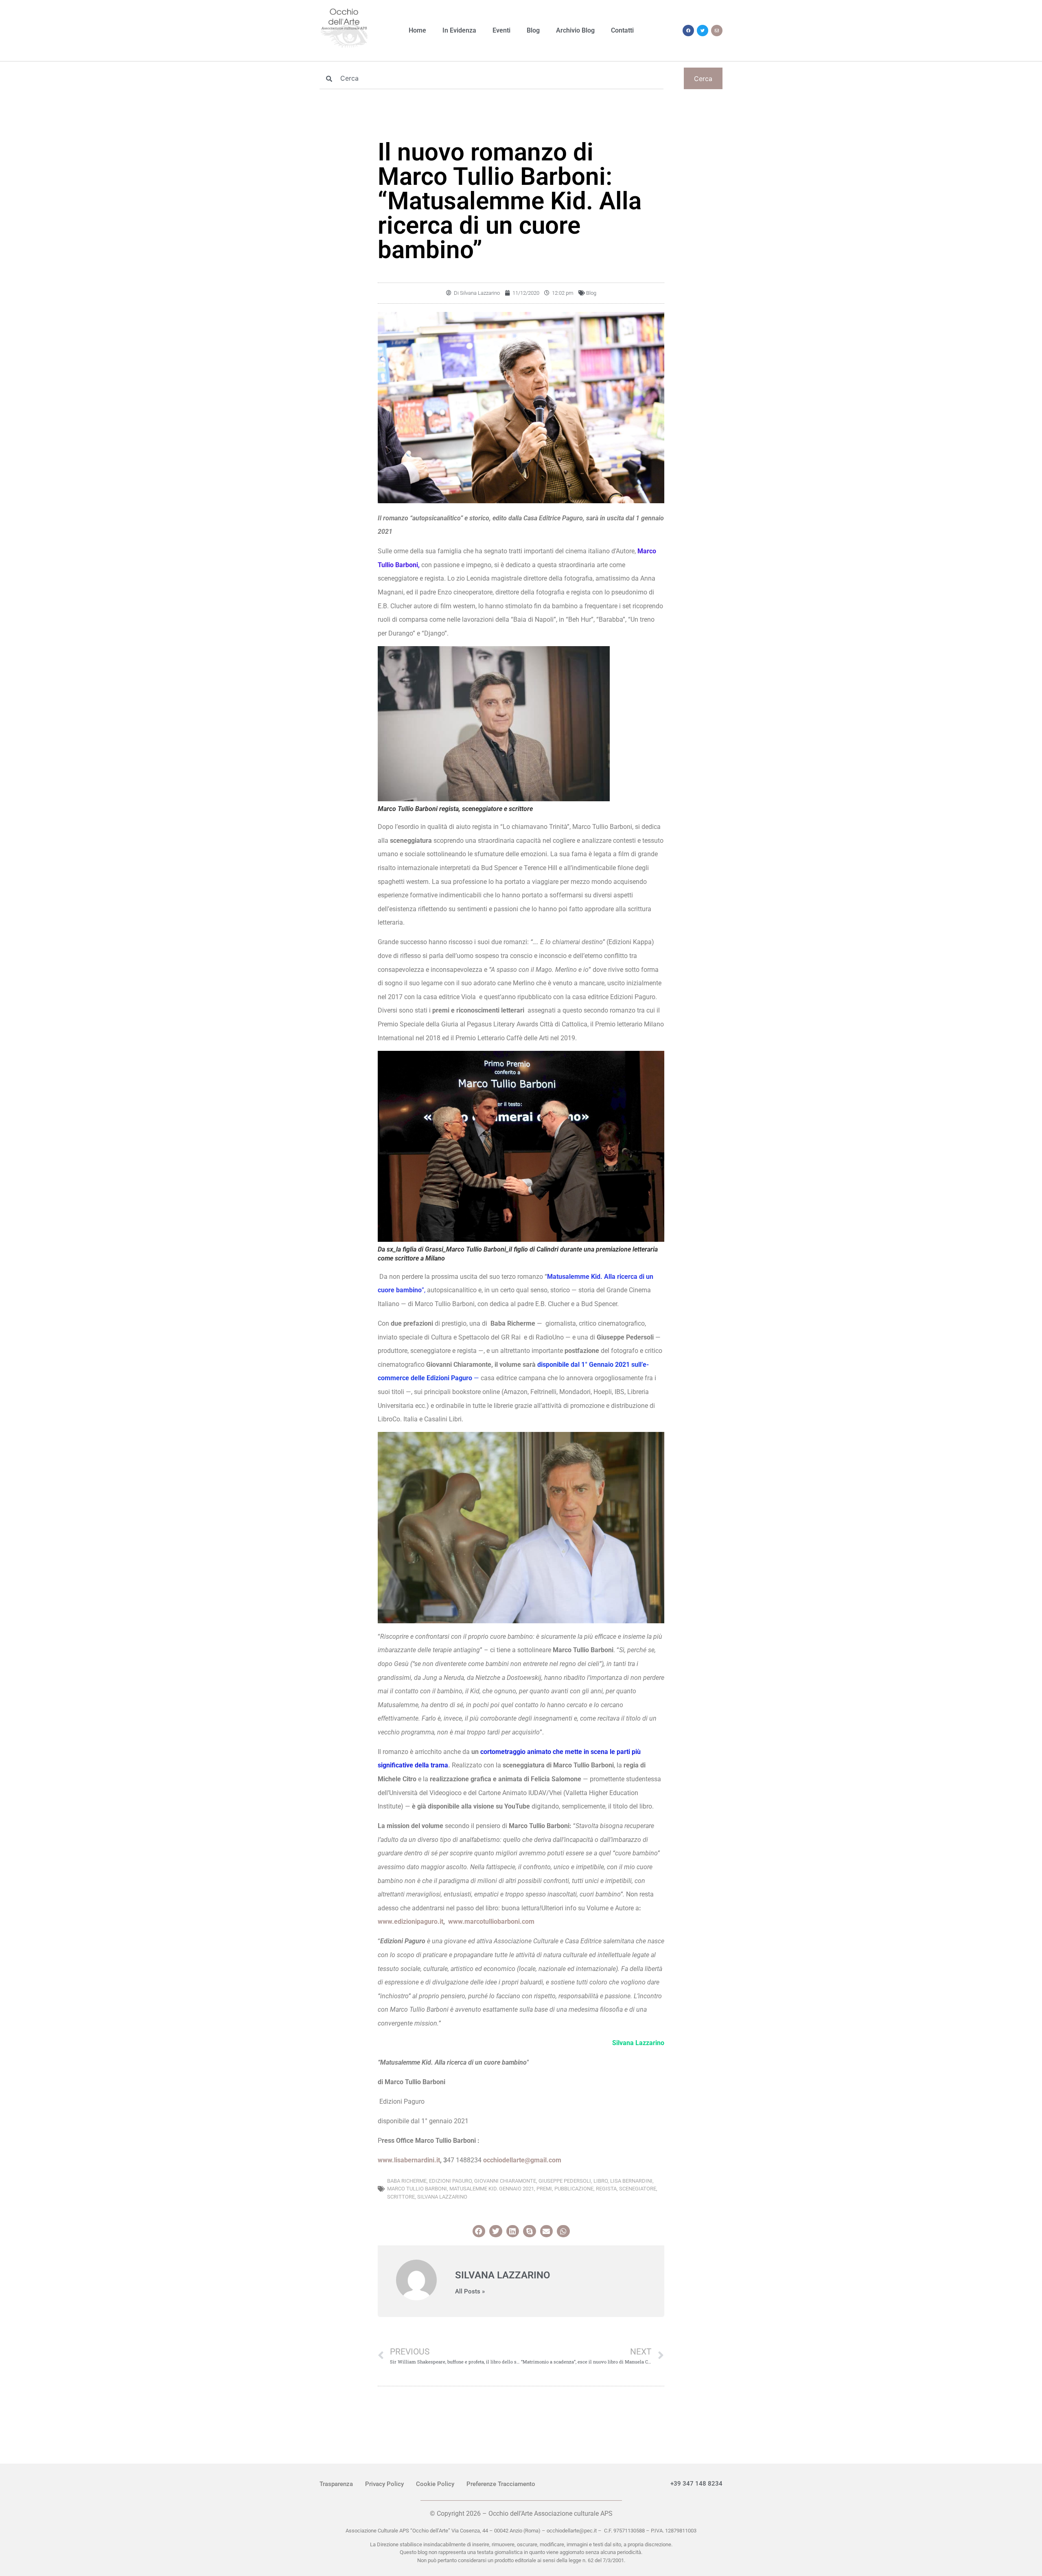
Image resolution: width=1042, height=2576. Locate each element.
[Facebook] (688, 31)
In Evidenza (459, 30)
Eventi (501, 30)
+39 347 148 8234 (696, 2484)
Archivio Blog (575, 30)
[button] (479, 2231)
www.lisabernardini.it (409, 2160)
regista (606, 2189)
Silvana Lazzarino (442, 2197)
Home (417, 30)
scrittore (401, 2197)
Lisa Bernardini (631, 2181)
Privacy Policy (384, 2484)
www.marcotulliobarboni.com (491, 1922)
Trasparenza (336, 2484)
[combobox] (491, 78)
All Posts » (470, 2292)
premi (544, 2189)
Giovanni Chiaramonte (505, 2181)
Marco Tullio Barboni (417, 2189)
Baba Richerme (407, 2181)
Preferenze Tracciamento (501, 2484)
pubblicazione (574, 2189)
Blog (533, 30)
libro (601, 2181)
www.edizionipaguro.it (410, 1922)
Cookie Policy (435, 2484)
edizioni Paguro (450, 2181)
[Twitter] (703, 31)
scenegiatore (638, 2189)
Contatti (622, 30)
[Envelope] (717, 31)
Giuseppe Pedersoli (565, 2181)
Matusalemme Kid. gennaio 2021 (492, 2189)
